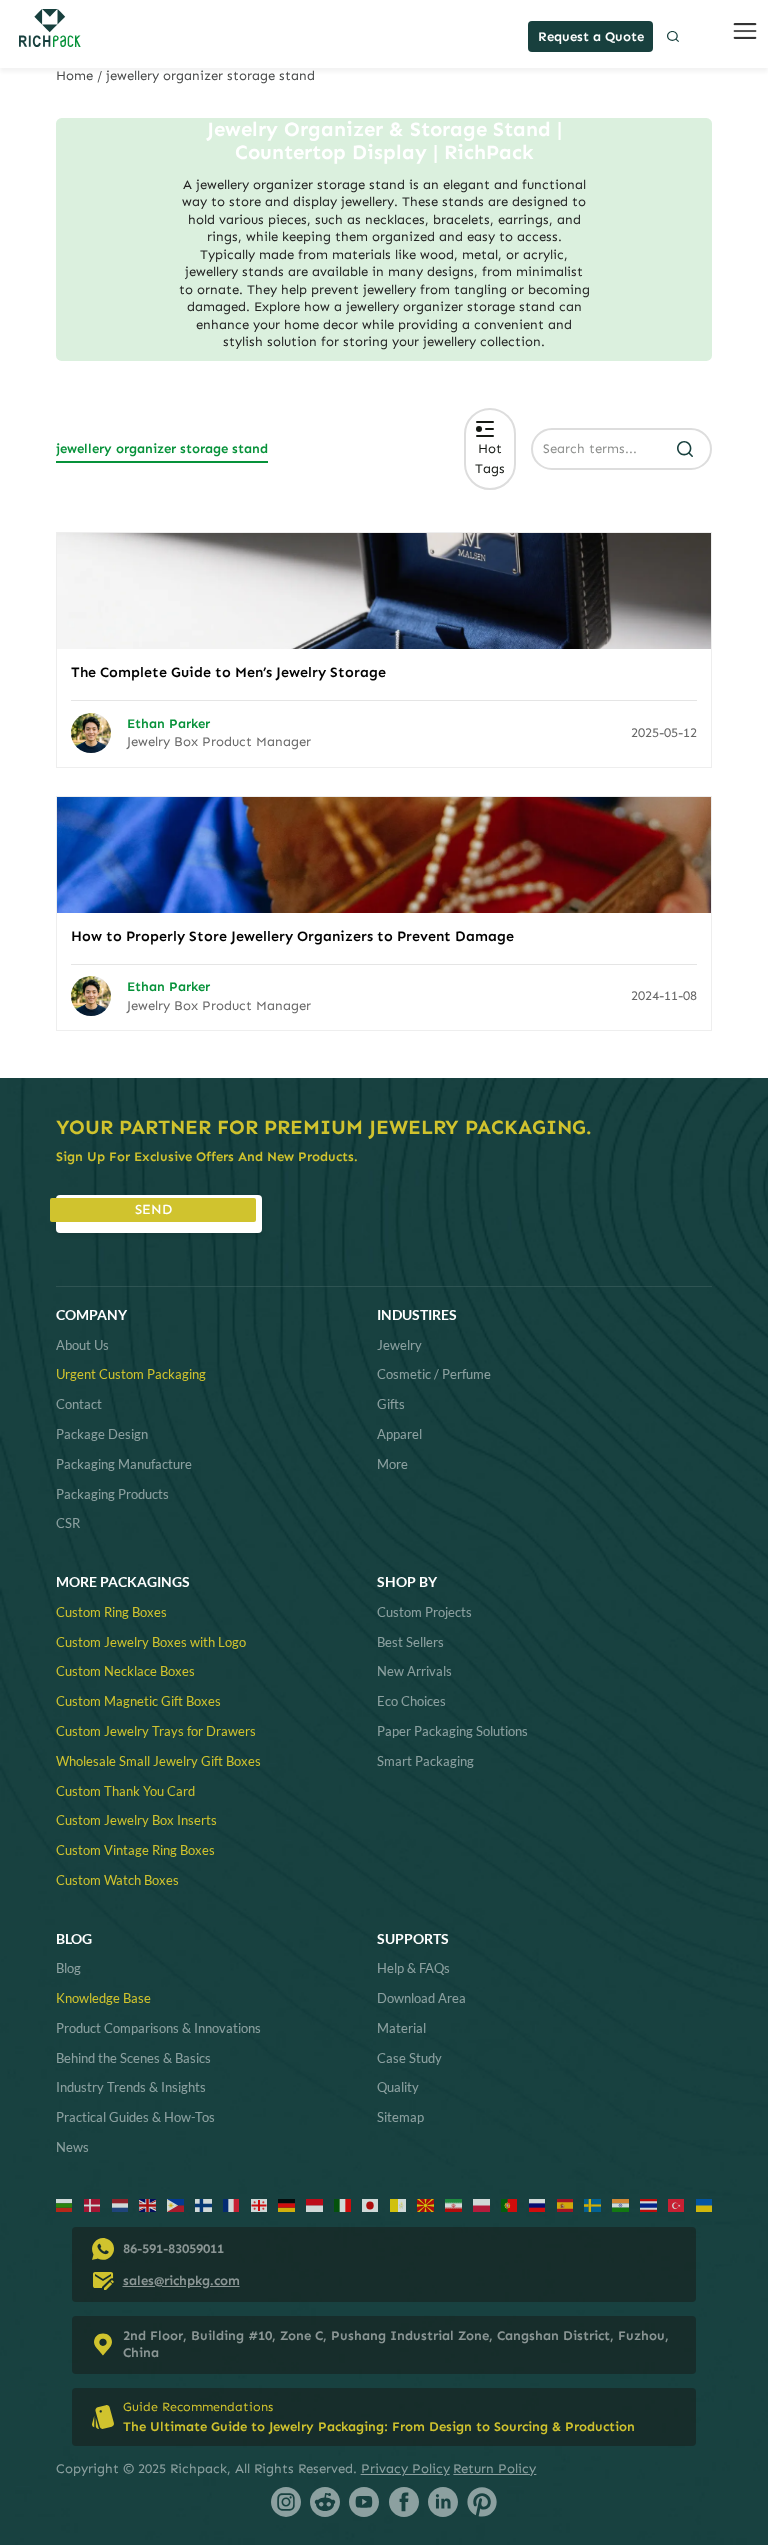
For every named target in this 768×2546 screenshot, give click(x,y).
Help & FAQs (413, 1968)
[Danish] (92, 2204)
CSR (68, 1523)
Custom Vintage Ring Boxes (135, 1850)
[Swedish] (592, 2204)
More (392, 1464)
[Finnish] (203, 2204)
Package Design (102, 1434)
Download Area (421, 1998)
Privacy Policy (405, 2468)
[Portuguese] (509, 2204)
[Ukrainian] (704, 2204)
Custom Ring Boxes (111, 1612)
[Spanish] (565, 2204)
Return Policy (494, 2468)
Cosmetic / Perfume (434, 1374)
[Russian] (537, 2204)
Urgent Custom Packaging (131, 1374)
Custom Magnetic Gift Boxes (138, 1701)
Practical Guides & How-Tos (135, 2117)
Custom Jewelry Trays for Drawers (156, 1731)
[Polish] (481, 2204)
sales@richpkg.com (181, 2280)
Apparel (399, 1434)
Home (74, 75)
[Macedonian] (425, 2204)
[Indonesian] (314, 2204)
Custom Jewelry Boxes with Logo (151, 1642)
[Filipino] (175, 2204)
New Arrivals (414, 1671)
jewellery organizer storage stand (162, 448)
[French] (231, 2204)
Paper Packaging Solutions (452, 1731)
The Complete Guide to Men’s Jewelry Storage (228, 672)
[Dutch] (120, 2204)
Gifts (391, 1404)
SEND (153, 1209)
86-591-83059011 (173, 2248)
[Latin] (398, 2204)
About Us (82, 1345)
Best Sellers (410, 1642)
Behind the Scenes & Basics (133, 2058)
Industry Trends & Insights (131, 2087)
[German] (286, 2204)
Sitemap (400, 2117)
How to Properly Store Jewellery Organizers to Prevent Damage (292, 936)
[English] (147, 2204)
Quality (398, 2087)
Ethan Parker (168, 723)
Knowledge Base (103, 1998)
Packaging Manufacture (124, 1464)
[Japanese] (370, 2204)
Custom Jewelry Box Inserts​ (136, 1820)
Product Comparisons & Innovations (158, 2028)
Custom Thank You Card (125, 1791)
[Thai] (648, 2204)
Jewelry (399, 1345)
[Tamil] (620, 2204)
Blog (68, 1968)
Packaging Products (112, 1494)
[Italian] (342, 2204)
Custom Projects (424, 1612)
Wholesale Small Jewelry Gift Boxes (158, 1761)
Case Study (409, 2058)
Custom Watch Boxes (117, 1880)
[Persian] (453, 2204)
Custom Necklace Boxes (125, 1671)
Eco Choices (411, 1701)
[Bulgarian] (64, 2204)
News (72, 2147)
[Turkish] (676, 2204)
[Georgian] (259, 2204)
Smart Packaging (425, 1761)
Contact (79, 1404)
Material (401, 2028)
